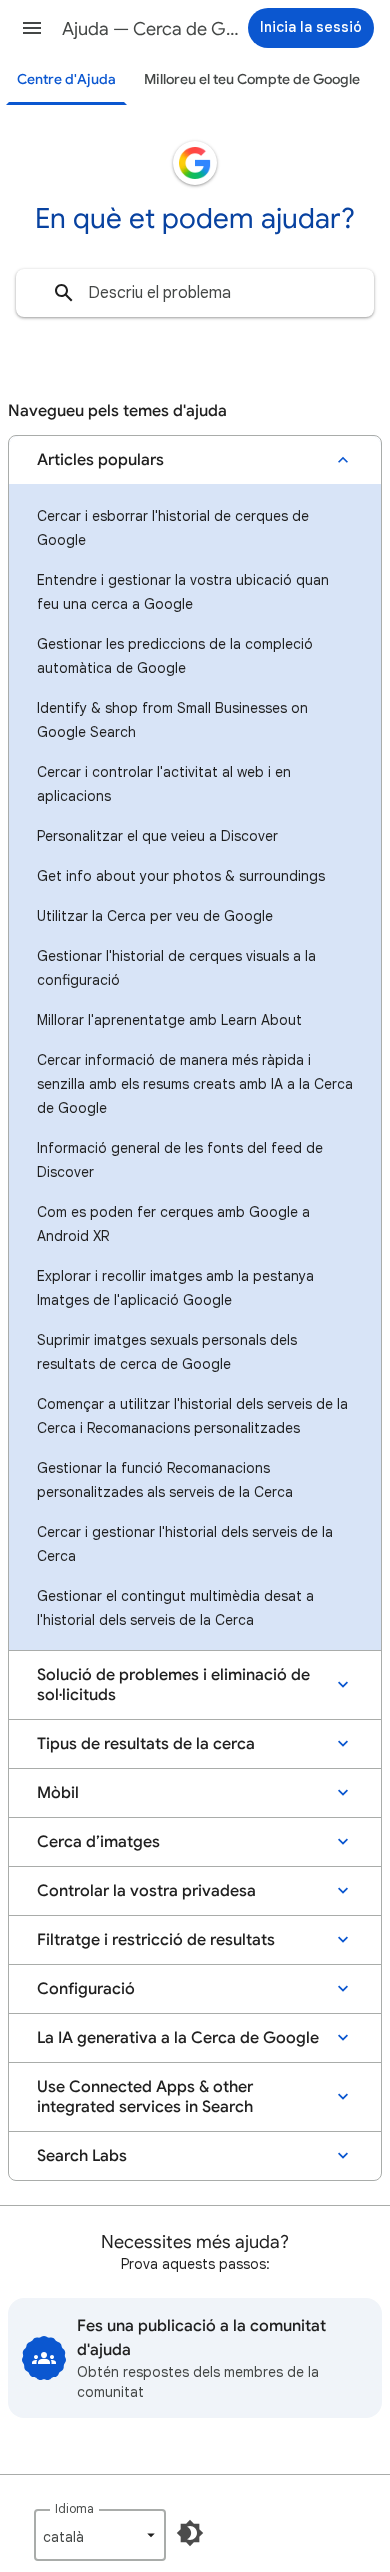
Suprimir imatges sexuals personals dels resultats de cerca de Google (167, 1352)
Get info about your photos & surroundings (181, 876)
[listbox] (100, 2535)
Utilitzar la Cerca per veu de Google (155, 916)
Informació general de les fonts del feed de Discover (180, 1160)
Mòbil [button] (58, 1793)
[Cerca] (64, 293)
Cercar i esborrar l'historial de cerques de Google (173, 528)
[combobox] (195, 293)
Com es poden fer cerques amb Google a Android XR (173, 1224)
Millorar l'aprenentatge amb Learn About (169, 1020)
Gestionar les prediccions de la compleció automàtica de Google (175, 656)
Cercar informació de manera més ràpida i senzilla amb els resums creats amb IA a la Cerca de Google (195, 1084)
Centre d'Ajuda (66, 79)
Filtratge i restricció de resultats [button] (156, 1940)
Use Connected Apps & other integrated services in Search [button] (145, 2097)
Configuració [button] (86, 1989)
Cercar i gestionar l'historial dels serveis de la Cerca (185, 1544)
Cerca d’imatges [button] (98, 1842)
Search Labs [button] (82, 2156)
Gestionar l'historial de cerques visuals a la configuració (176, 968)
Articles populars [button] (100, 460)
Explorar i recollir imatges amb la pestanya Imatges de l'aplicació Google (175, 1288)
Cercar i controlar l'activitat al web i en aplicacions (164, 784)
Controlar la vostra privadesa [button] (146, 1891)
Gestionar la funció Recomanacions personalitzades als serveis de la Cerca (165, 1480)
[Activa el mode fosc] (190, 2533)
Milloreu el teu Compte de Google (252, 79)
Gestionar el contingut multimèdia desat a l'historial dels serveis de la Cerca (175, 1608)
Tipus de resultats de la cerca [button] (146, 1744)
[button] (32, 28)
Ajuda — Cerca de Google (151, 29)
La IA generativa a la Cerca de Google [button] (178, 2038)
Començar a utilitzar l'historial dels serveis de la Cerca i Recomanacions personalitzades (192, 1416)
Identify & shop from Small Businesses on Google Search (172, 720)
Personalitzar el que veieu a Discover (157, 836)
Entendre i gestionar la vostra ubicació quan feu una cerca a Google (183, 592)
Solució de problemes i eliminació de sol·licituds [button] (173, 1685)
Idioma (74, 2508)
